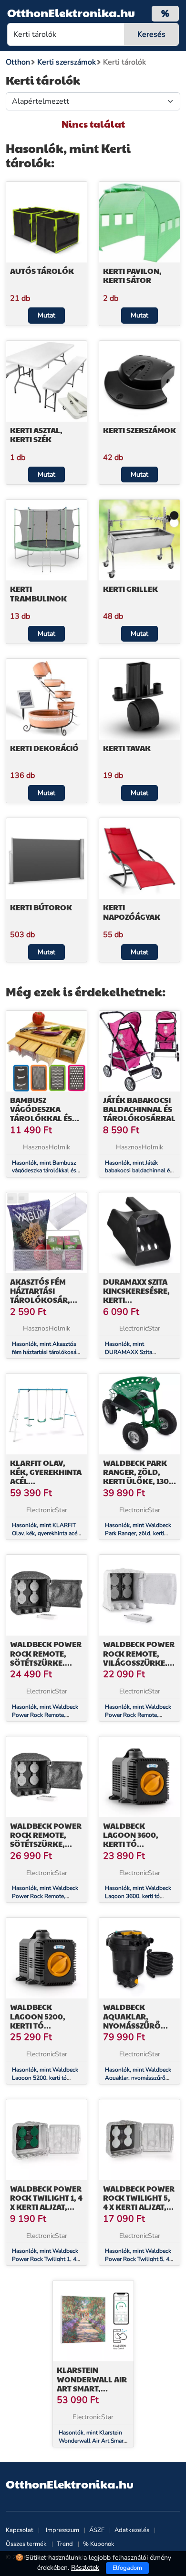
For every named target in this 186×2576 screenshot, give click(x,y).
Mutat (46, 315)
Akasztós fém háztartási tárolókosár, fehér (40, 1295)
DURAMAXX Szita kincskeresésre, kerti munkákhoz (136, 1295)
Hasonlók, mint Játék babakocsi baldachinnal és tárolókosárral (139, 1171)
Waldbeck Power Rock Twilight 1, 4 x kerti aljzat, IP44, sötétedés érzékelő (46, 2207)
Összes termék (26, 2544)
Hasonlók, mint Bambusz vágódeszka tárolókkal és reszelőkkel (44, 1171)
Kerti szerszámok (139, 430)
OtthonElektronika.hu (71, 12)
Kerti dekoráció (44, 748)
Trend (65, 2544)
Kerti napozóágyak (132, 912)
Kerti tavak (127, 748)
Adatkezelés (132, 2530)
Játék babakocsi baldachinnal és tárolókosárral (139, 1109)
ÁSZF (97, 2530)
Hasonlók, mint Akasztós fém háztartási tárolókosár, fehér (46, 1352)
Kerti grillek (130, 589)
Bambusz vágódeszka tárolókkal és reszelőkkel (41, 1114)
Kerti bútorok (41, 907)
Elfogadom (127, 2568)
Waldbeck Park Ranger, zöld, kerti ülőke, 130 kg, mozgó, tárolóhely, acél (138, 1481)
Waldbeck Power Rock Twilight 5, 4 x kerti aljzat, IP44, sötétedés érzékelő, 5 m (139, 2207)
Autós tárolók (42, 271)
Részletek (85, 2568)
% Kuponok (99, 2544)
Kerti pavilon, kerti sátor (132, 275)
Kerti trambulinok (38, 593)
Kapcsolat (20, 2530)
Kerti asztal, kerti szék (36, 435)
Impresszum (62, 2530)
